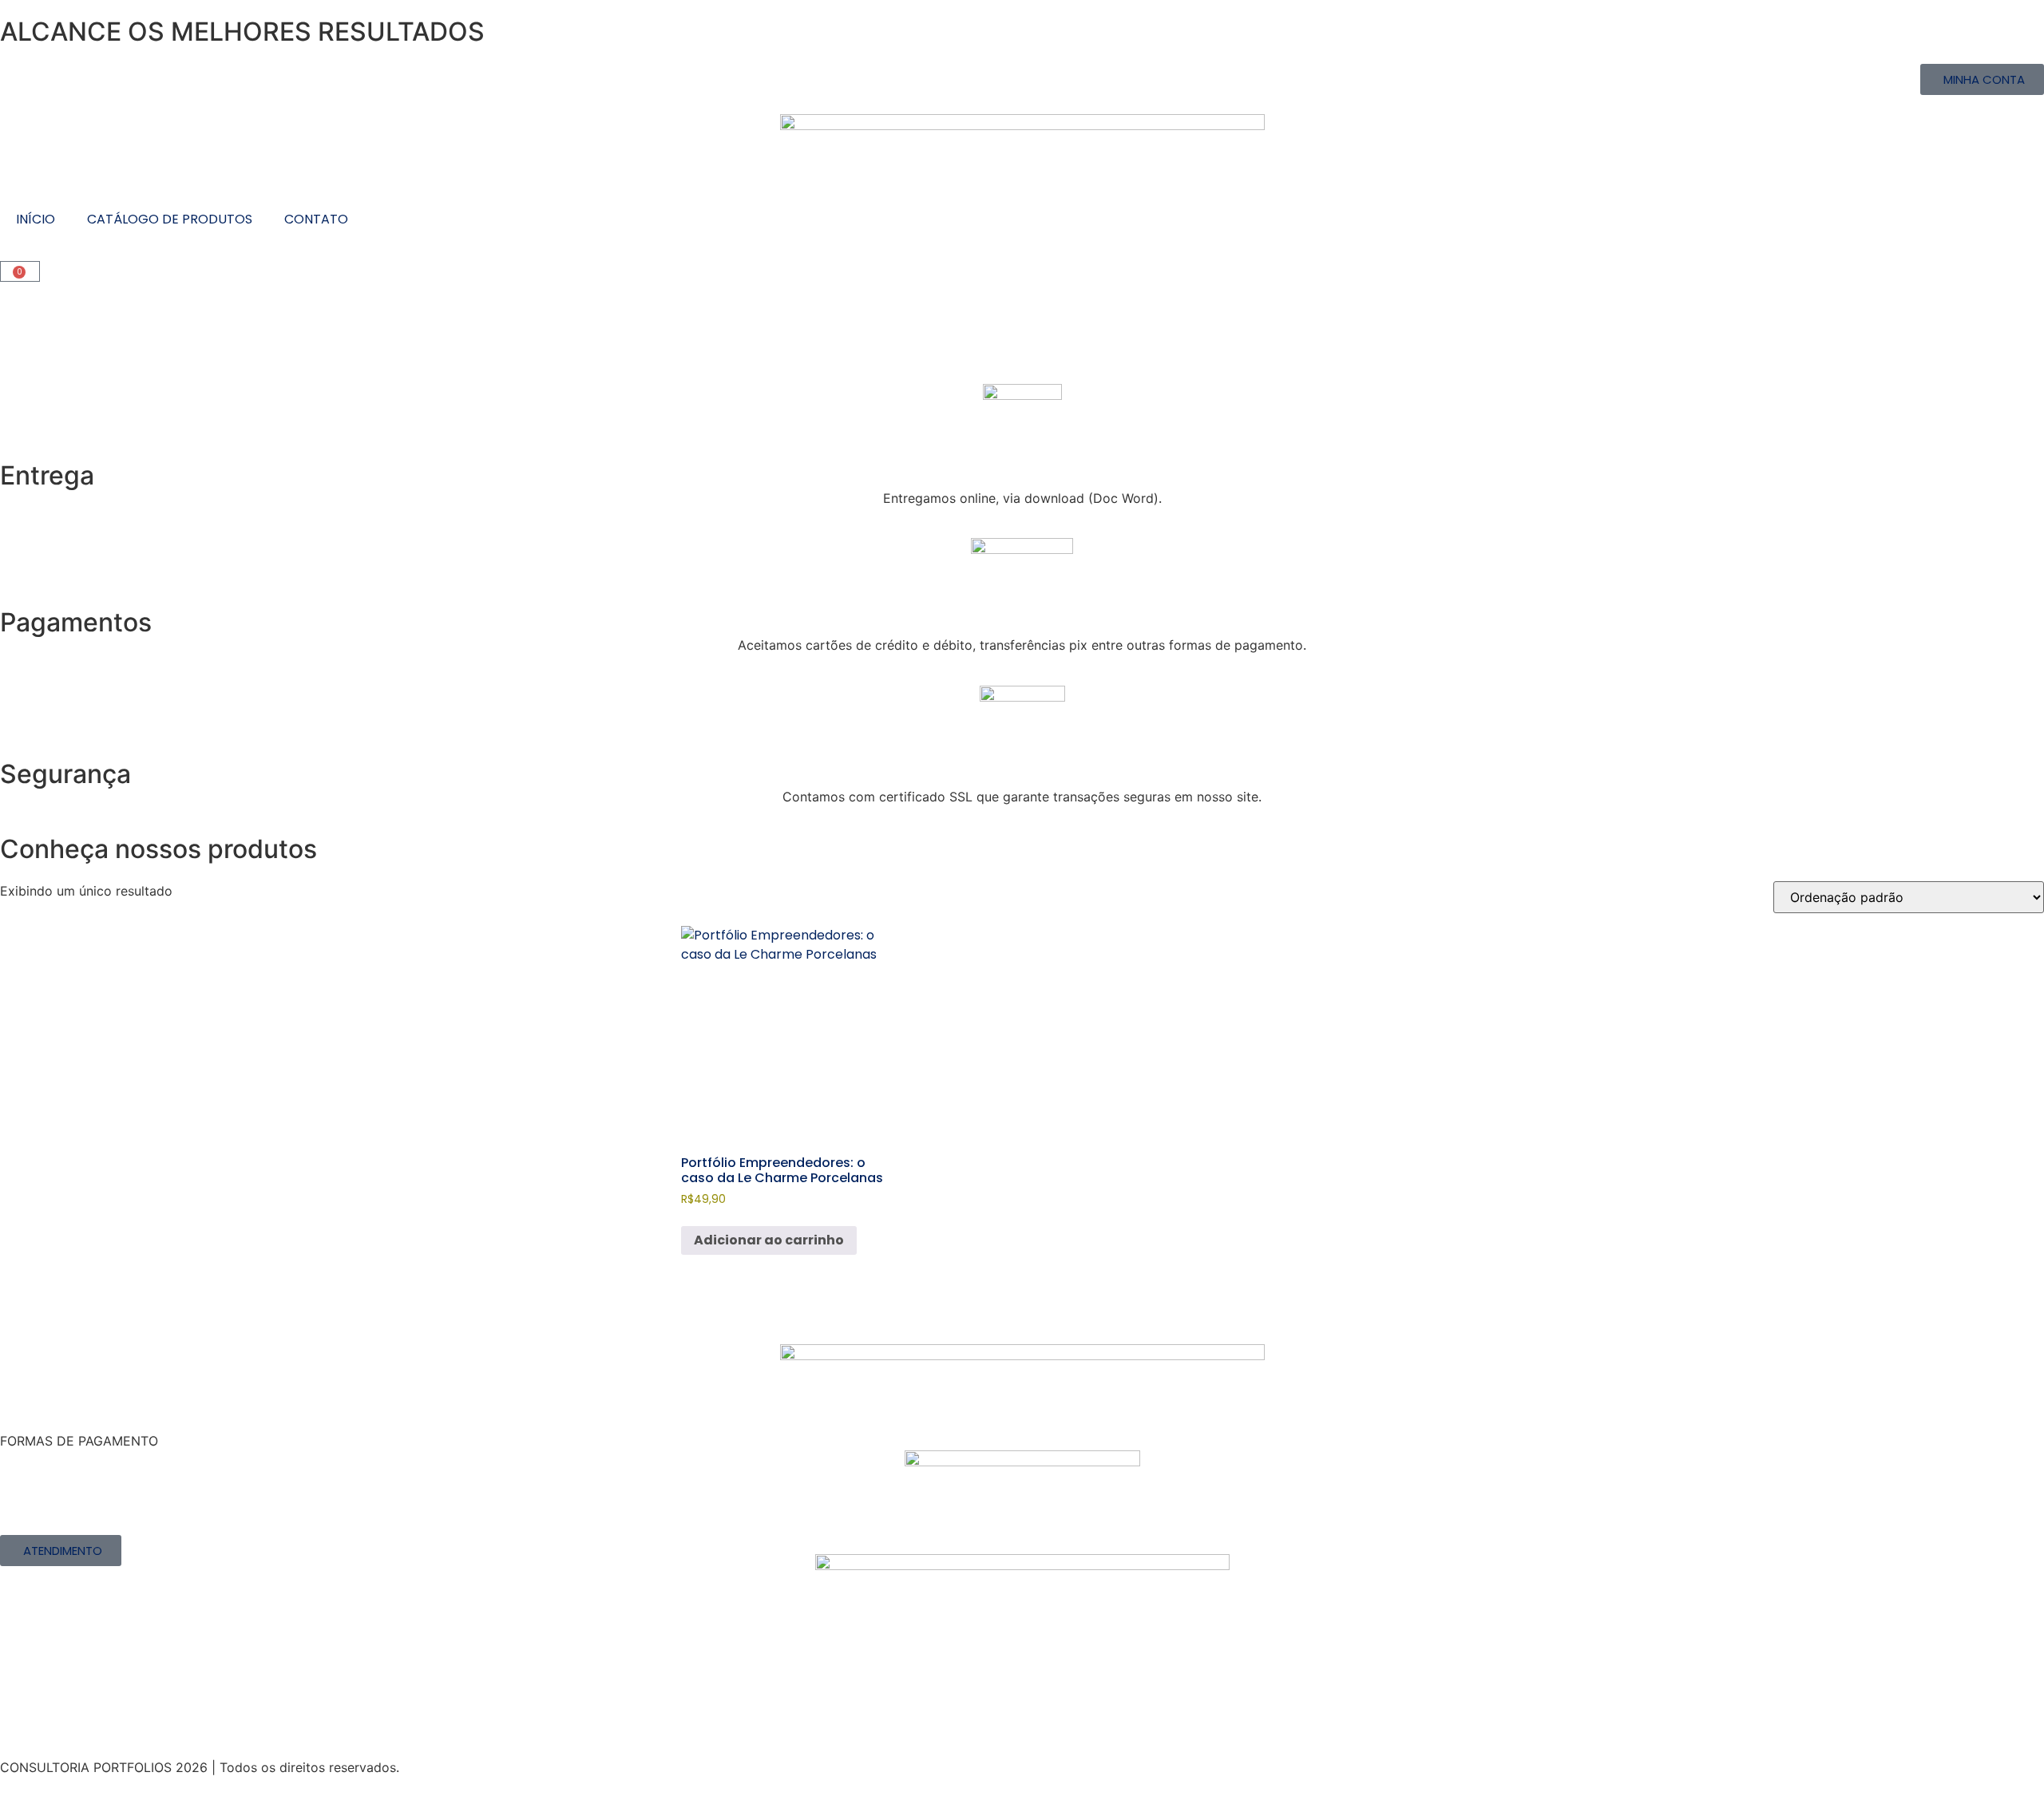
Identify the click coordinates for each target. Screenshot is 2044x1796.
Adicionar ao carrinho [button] (769, 1240)
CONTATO (316, 219)
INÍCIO (36, 219)
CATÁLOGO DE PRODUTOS (170, 219)
